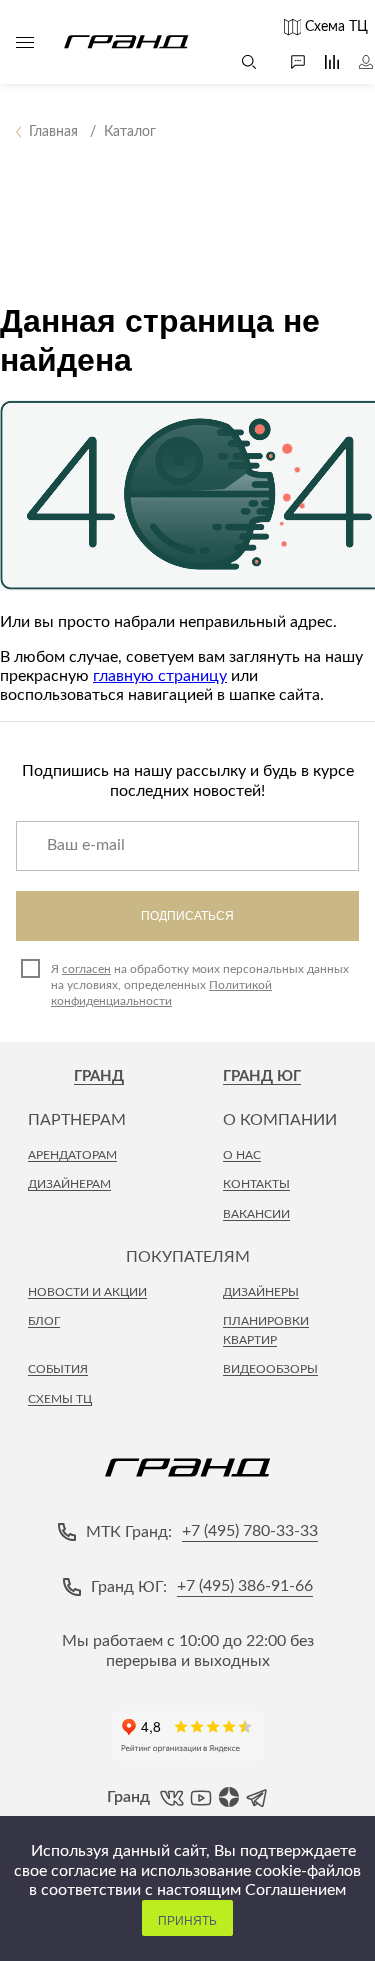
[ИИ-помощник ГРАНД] (288, 62)
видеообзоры (270, 1369)
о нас (242, 1155)
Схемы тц (60, 1399)
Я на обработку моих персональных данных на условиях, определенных (200, 985)
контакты (256, 1184)
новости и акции (87, 1292)
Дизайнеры (261, 1292)
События (58, 1369)
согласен (86, 969)
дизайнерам (69, 1184)
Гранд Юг (262, 1076)
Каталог (25, 42)
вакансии (256, 1214)
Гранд (99, 1076)
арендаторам (72, 1155)
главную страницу (160, 676)
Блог (44, 1321)
